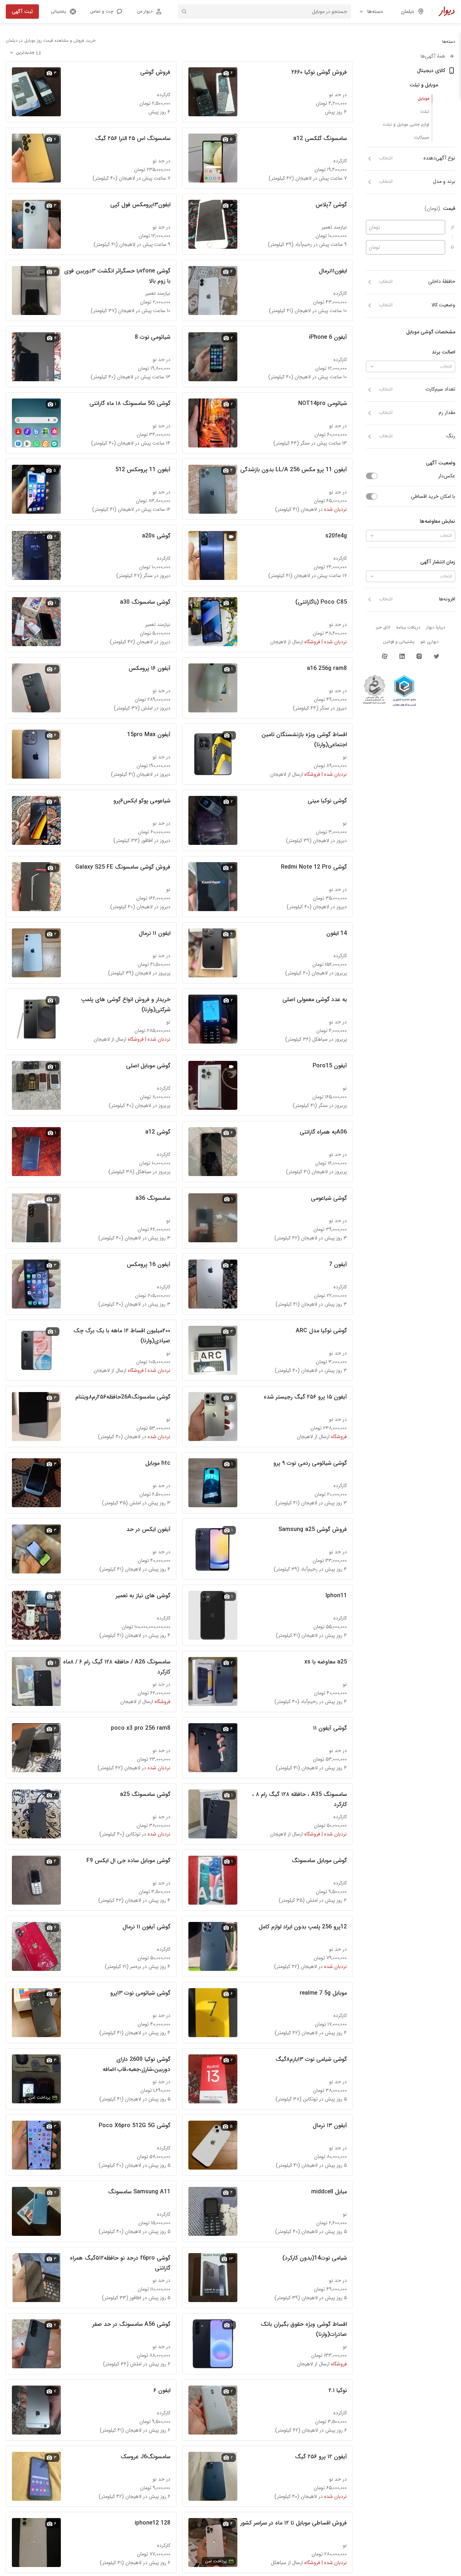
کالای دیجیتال (431, 71)
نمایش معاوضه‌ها (438, 521)
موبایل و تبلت (424, 85)
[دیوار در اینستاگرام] (419, 656)
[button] (106, 12)
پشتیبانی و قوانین (399, 642)
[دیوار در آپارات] (385, 656)
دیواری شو (429, 642)
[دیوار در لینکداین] (402, 656)
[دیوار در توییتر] (437, 656)
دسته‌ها (375, 12)
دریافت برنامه (408, 627)
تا (452, 247)
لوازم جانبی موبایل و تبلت (406, 124)
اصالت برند (444, 352)
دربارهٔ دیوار (436, 627)
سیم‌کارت (422, 137)
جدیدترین (25, 52)
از (453, 227)
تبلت (425, 111)
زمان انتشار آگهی (438, 562)
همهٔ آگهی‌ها (433, 56)
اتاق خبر (383, 627)
